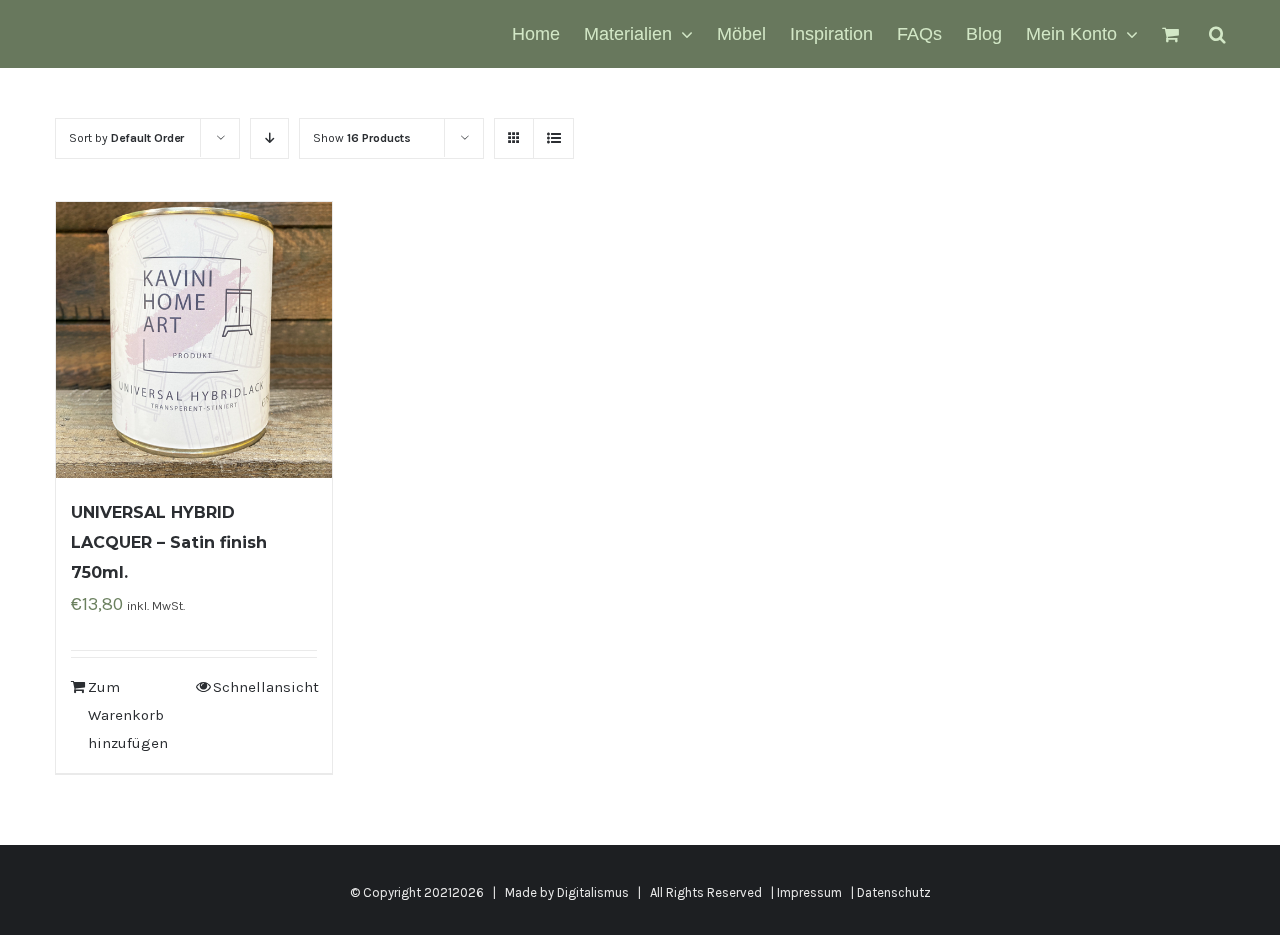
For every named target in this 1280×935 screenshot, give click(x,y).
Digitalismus (593, 892)
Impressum (809, 892)
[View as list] (553, 138)
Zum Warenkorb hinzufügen (128, 715)
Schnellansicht (264, 687)
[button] (1217, 34)
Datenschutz (894, 892)
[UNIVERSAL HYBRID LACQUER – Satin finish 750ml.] (194, 340)
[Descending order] (269, 138)
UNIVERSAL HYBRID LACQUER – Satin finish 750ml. (169, 542)
